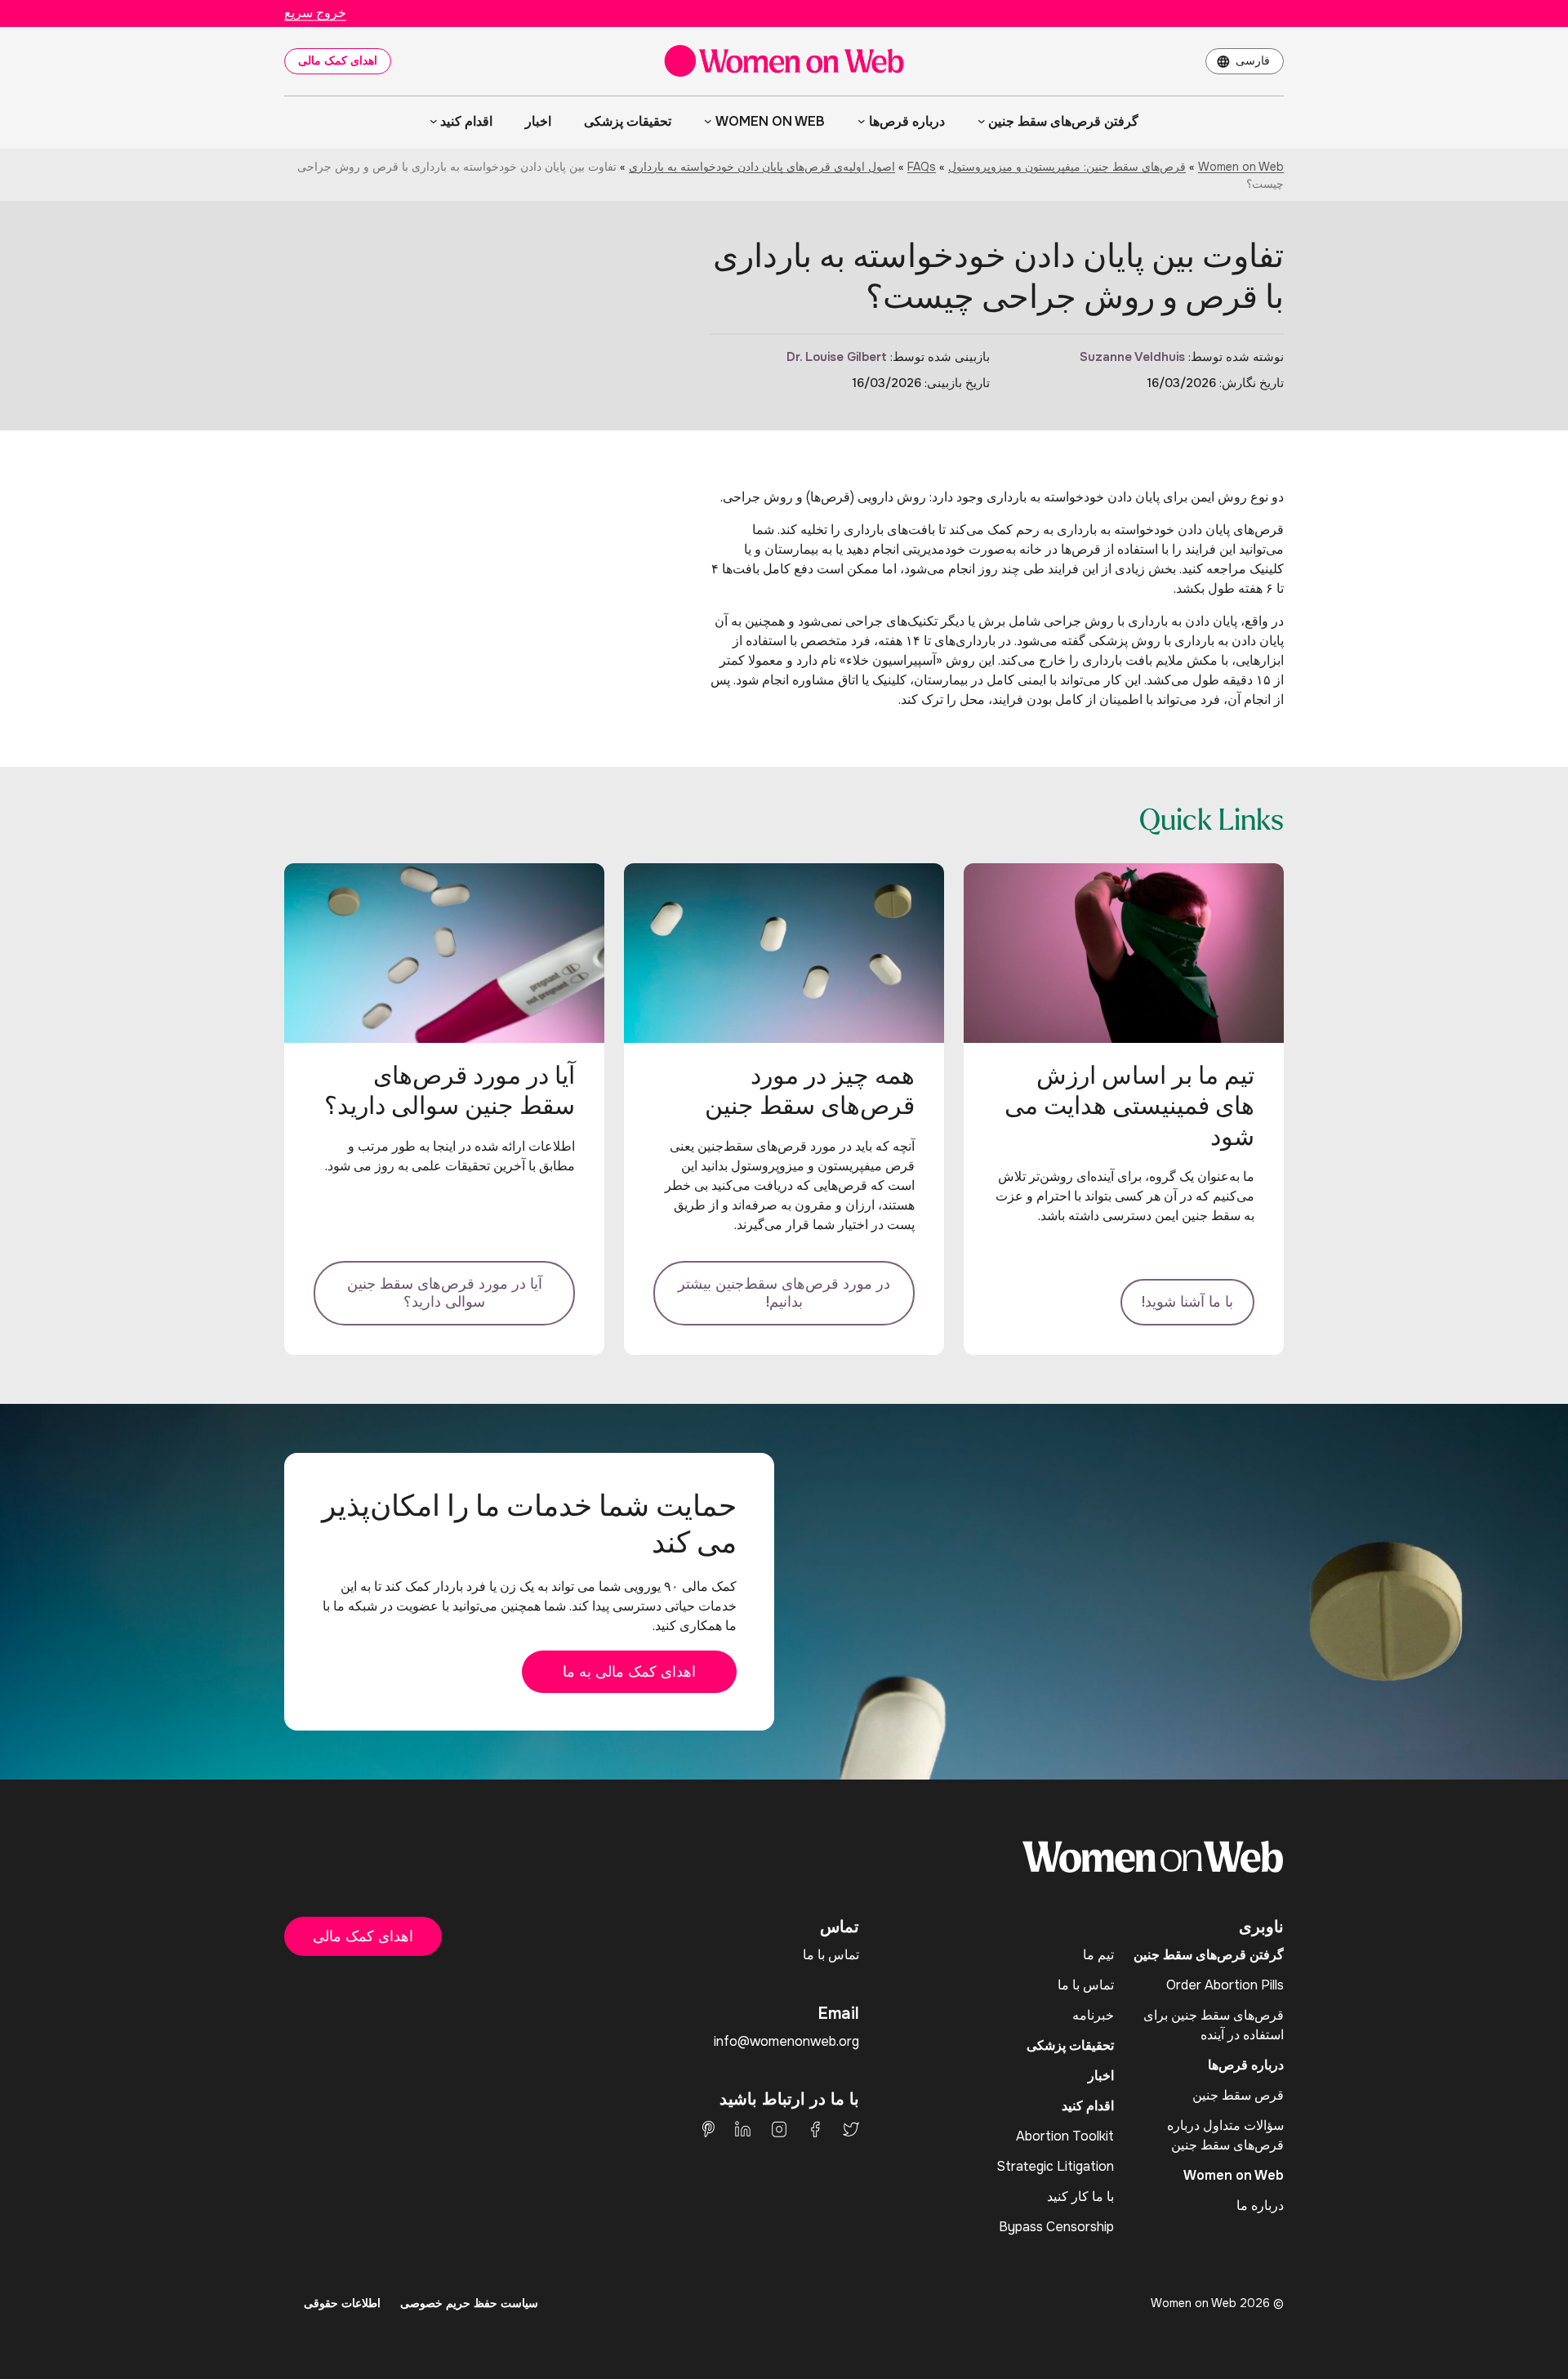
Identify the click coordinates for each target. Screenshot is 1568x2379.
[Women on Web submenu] (708, 121)
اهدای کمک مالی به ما (629, 1672)
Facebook (815, 2129)
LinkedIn (743, 2129)
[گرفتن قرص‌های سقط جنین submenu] (982, 121)
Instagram (779, 2129)
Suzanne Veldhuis (1132, 357)
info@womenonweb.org (786, 2041)
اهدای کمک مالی (338, 60)
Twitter (851, 2129)
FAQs (922, 167)
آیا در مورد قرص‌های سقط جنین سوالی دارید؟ (445, 1293)
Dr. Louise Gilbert (837, 357)
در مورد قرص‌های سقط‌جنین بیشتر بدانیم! (784, 1293)
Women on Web (1241, 167)
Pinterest (708, 2129)
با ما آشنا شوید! (1187, 1302)
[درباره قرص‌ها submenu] (862, 121)
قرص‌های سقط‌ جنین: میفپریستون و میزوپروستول (1067, 167)
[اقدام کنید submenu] (434, 121)
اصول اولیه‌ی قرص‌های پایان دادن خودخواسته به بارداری (762, 167)
